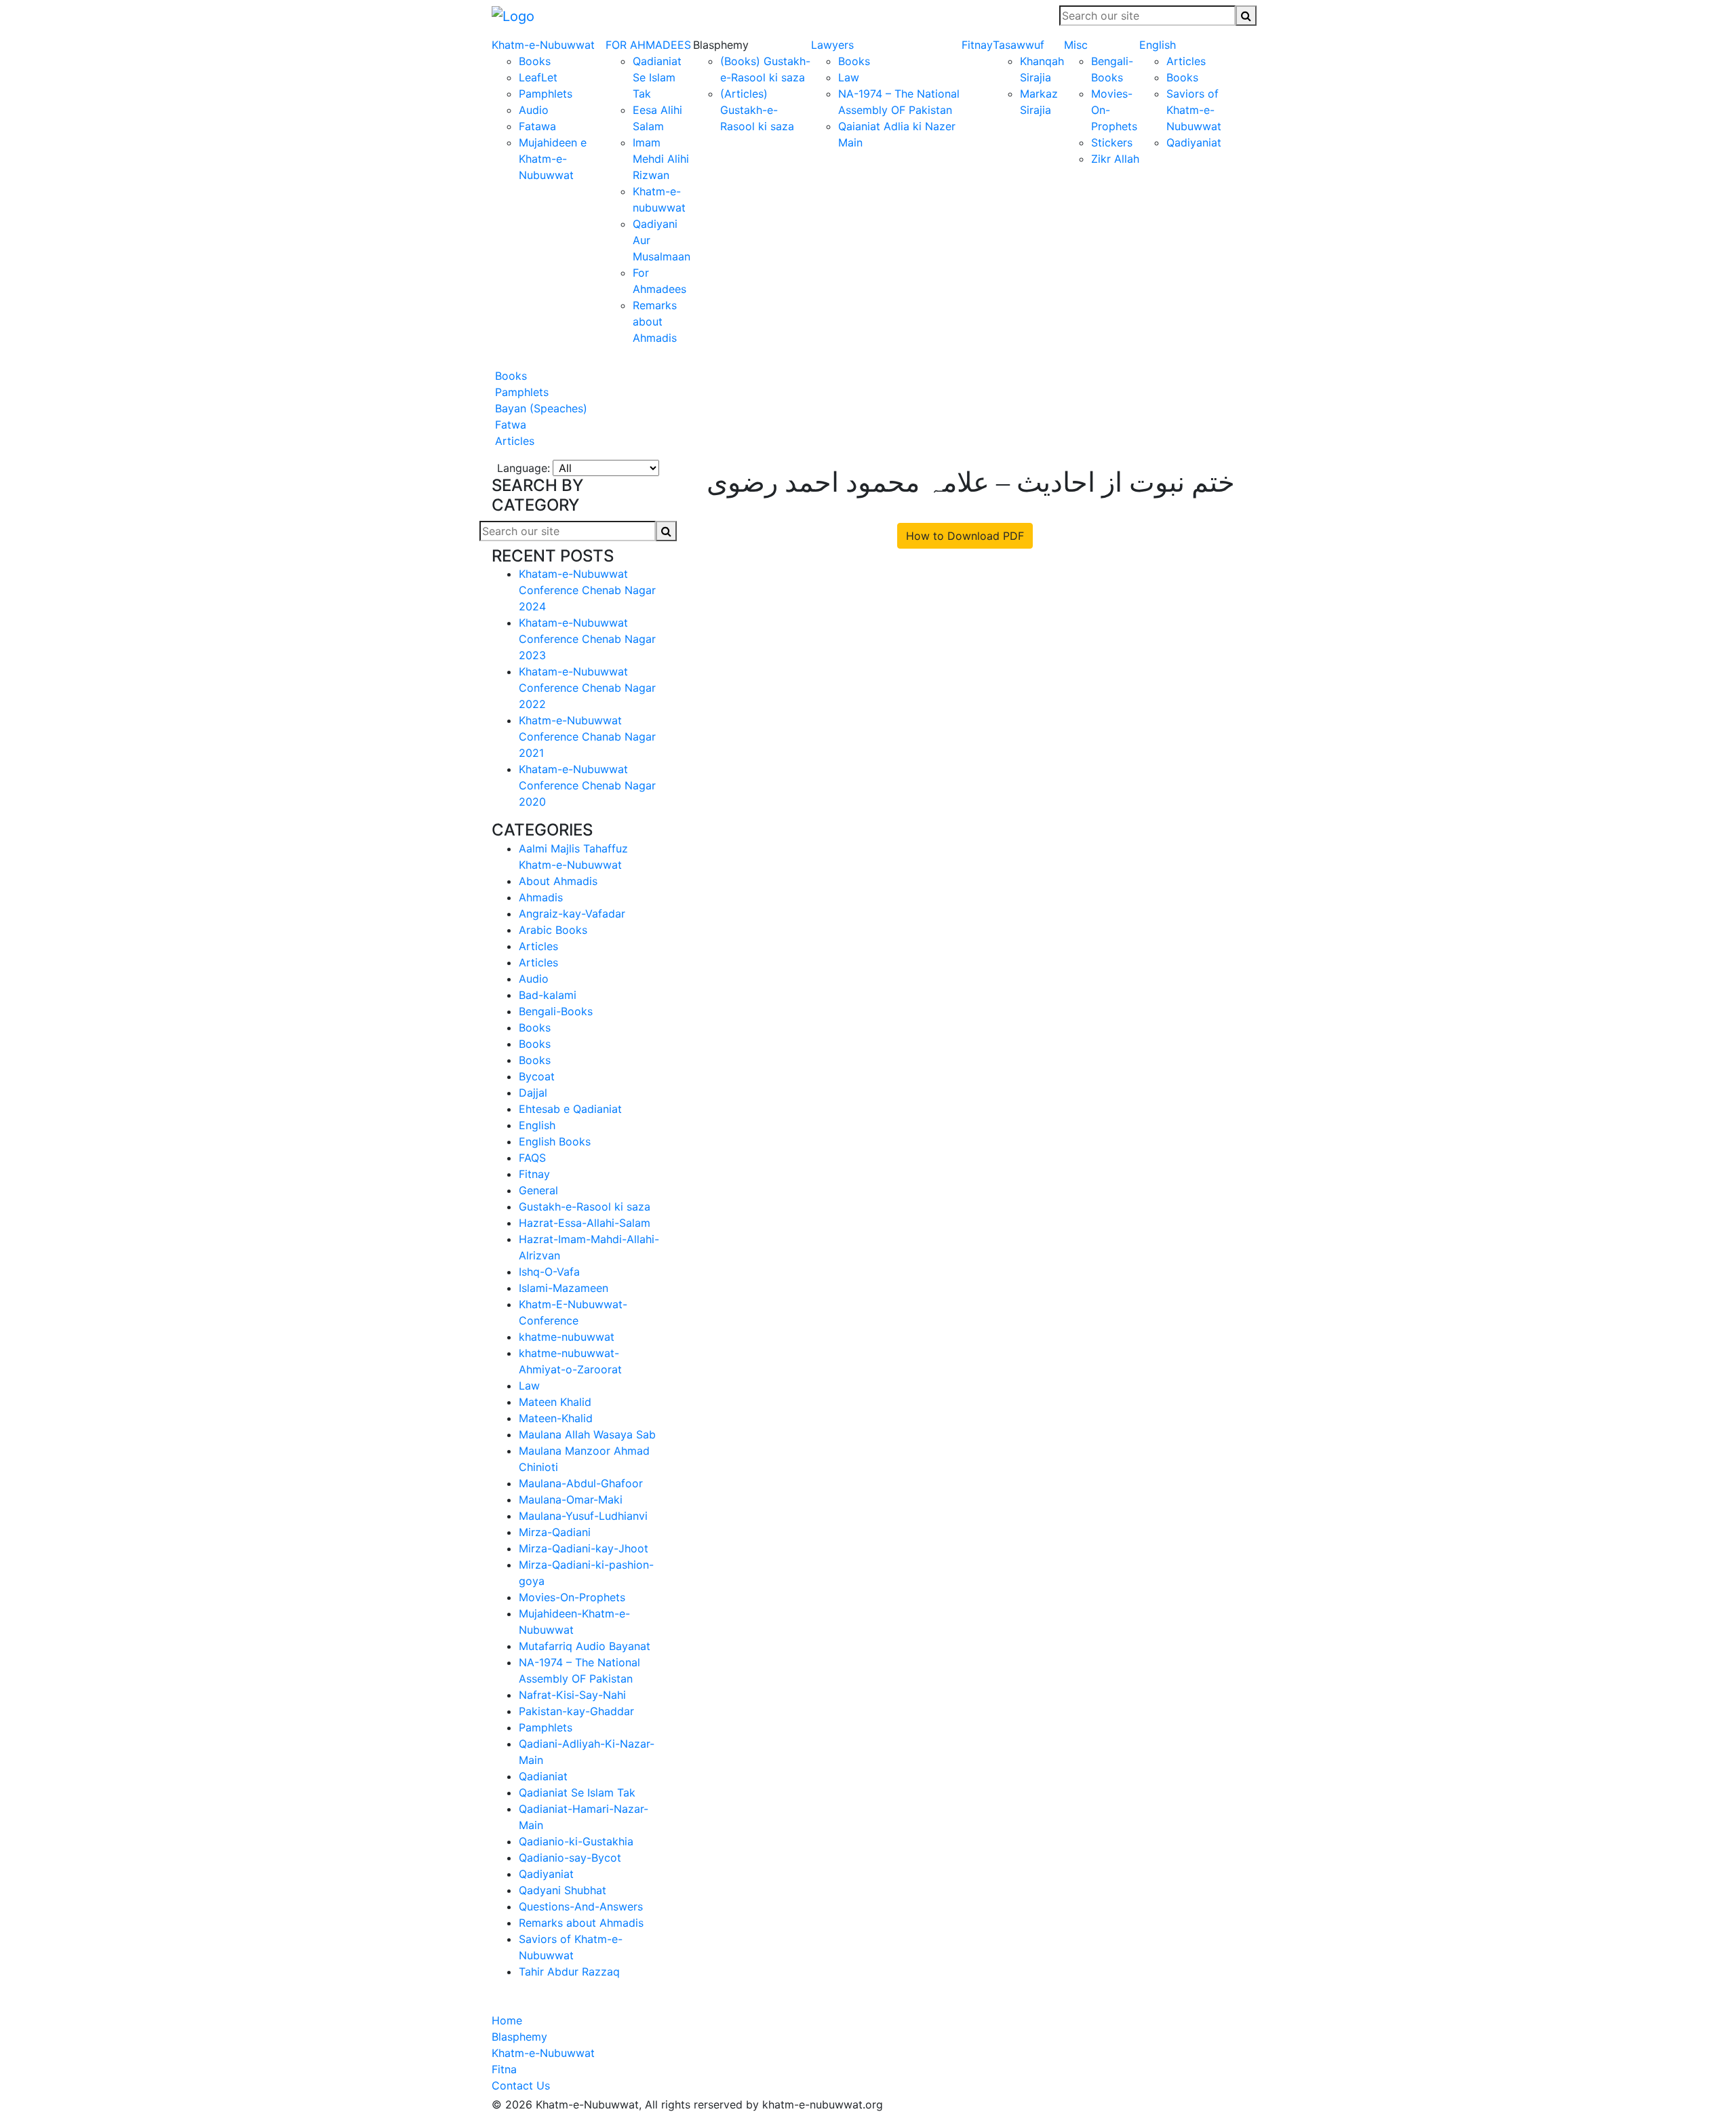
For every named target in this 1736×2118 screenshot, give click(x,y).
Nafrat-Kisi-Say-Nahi (572, 1695)
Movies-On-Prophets (572, 1597)
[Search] (1246, 16)
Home (507, 2020)
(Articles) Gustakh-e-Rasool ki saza (757, 110)
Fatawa (537, 126)
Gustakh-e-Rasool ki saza (585, 1207)
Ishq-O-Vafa (549, 1272)
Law (849, 77)
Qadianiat (543, 1776)
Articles (1186, 61)
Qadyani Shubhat (563, 1890)
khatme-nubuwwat (567, 1337)
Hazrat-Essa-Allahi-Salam (585, 1223)
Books (535, 61)
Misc (1076, 45)
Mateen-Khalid (556, 1418)
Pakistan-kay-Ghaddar (576, 1711)
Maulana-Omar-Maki (571, 1499)
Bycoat (537, 1076)
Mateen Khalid (555, 1402)
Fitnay (977, 45)
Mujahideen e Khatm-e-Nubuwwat (553, 159)
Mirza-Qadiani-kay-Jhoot (584, 1548)
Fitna (504, 2069)
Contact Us (521, 2085)
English (1158, 45)
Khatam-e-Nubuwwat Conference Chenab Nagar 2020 (587, 785)
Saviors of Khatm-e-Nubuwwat (1194, 110)
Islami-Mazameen (564, 1288)
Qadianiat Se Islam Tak (657, 77)
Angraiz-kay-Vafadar (572, 914)
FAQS (532, 1158)
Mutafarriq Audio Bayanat (585, 1646)
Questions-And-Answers (581, 1906)
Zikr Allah (1115, 159)
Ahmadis (541, 897)
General (538, 1190)
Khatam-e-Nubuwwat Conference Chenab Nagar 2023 (587, 639)
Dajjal (533, 1093)
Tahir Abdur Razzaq (569, 1972)
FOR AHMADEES (648, 45)
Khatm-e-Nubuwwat (543, 45)
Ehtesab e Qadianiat (570, 1109)
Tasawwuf (1019, 45)
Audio (534, 110)
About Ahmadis (558, 881)
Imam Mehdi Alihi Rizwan (661, 159)
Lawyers (832, 45)
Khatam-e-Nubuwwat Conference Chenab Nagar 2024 (587, 590)
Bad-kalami (548, 995)
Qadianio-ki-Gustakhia (576, 1841)
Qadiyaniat (1194, 142)
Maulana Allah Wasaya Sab (587, 1434)
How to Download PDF (965, 536)
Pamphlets (546, 94)
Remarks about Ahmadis (655, 321)
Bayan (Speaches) (539, 408)
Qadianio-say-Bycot (570, 1858)
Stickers (1112, 142)
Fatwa (509, 425)
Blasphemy (519, 2037)
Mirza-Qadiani (555, 1532)
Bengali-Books (556, 1011)
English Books (555, 1141)
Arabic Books (553, 930)
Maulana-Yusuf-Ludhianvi (583, 1516)
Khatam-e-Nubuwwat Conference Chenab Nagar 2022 (587, 688)
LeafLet (538, 77)
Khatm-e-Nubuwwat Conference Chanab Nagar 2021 (587, 737)
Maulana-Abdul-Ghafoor (581, 1483)
